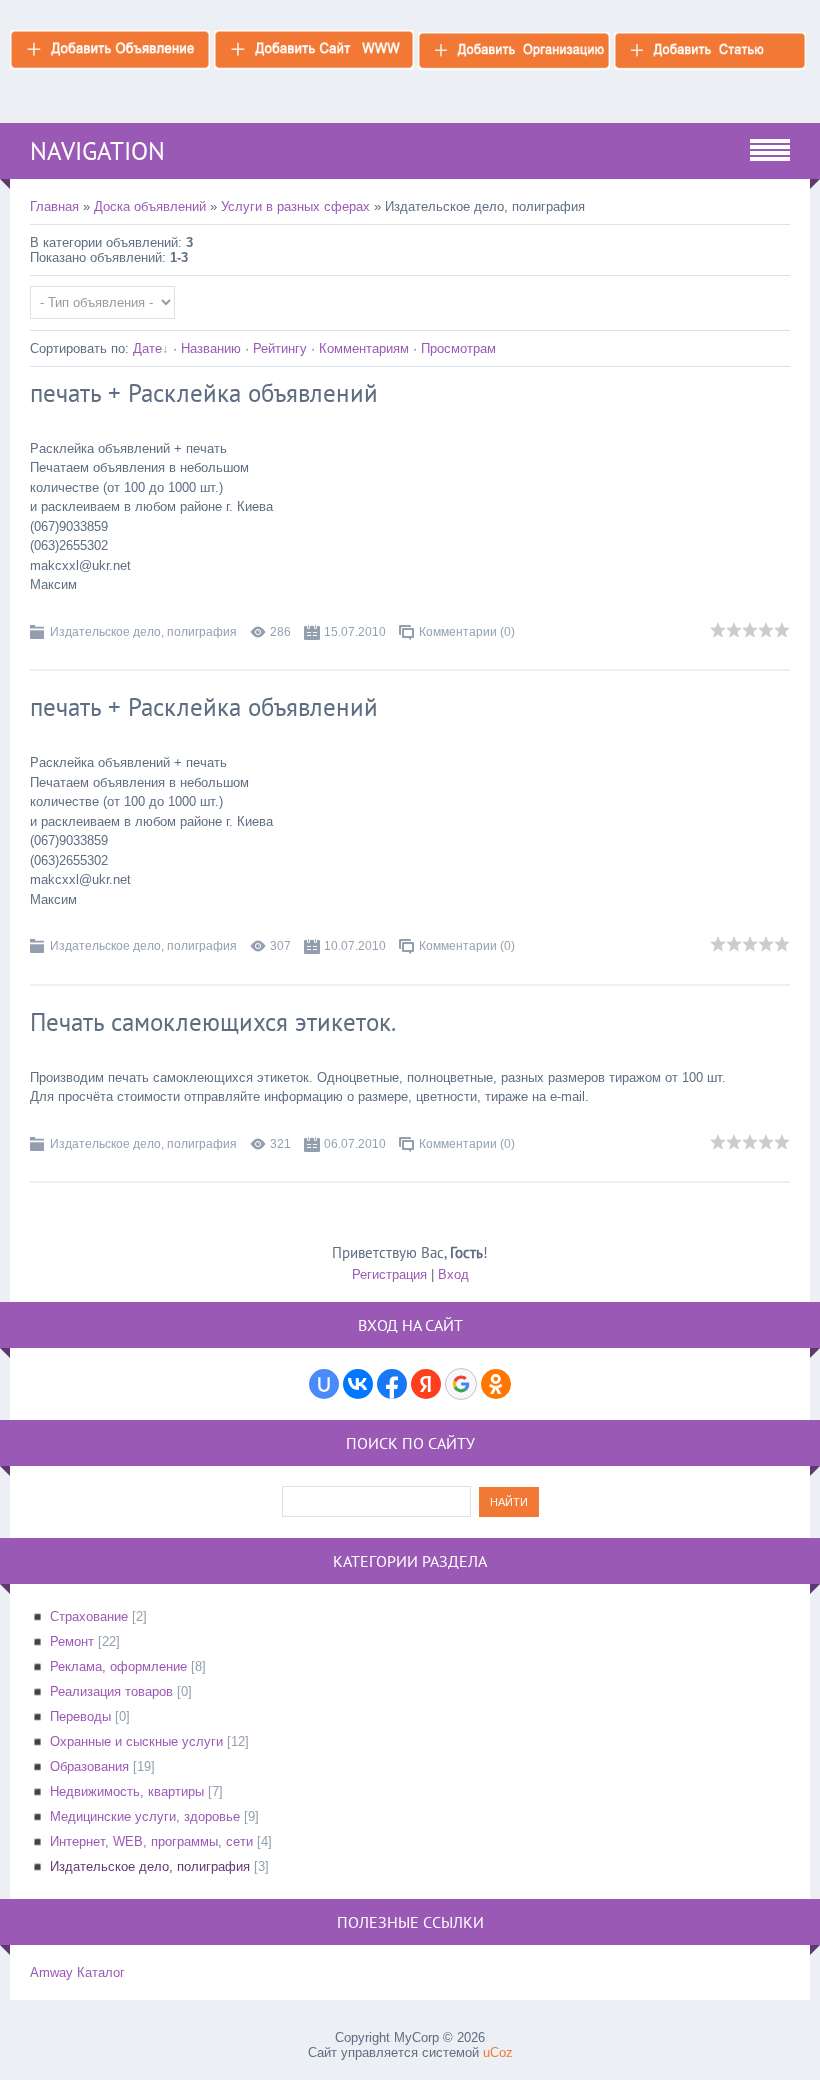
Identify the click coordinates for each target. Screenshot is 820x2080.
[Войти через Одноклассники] (496, 1384)
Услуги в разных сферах (295, 206)
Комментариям (364, 348)
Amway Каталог (77, 1972)
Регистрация (389, 1274)
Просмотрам (458, 348)
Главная (54, 206)
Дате (147, 348)
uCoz (498, 2052)
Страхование (89, 1616)
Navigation (97, 151)
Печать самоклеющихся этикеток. (213, 1022)
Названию (211, 348)
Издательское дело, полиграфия (143, 632)
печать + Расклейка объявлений (204, 393)
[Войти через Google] (461, 1384)
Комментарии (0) (467, 632)
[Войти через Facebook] (392, 1384)
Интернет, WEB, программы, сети (151, 1841)
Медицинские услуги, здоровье (145, 1816)
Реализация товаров (111, 1691)
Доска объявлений (150, 206)
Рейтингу (280, 348)
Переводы (80, 1716)
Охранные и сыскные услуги (136, 1741)
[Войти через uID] (324, 1384)
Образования (89, 1766)
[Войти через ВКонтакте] (358, 1384)
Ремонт (72, 1641)
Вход (453, 1274)
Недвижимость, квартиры (127, 1791)
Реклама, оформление (118, 1666)
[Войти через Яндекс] (426, 1384)
